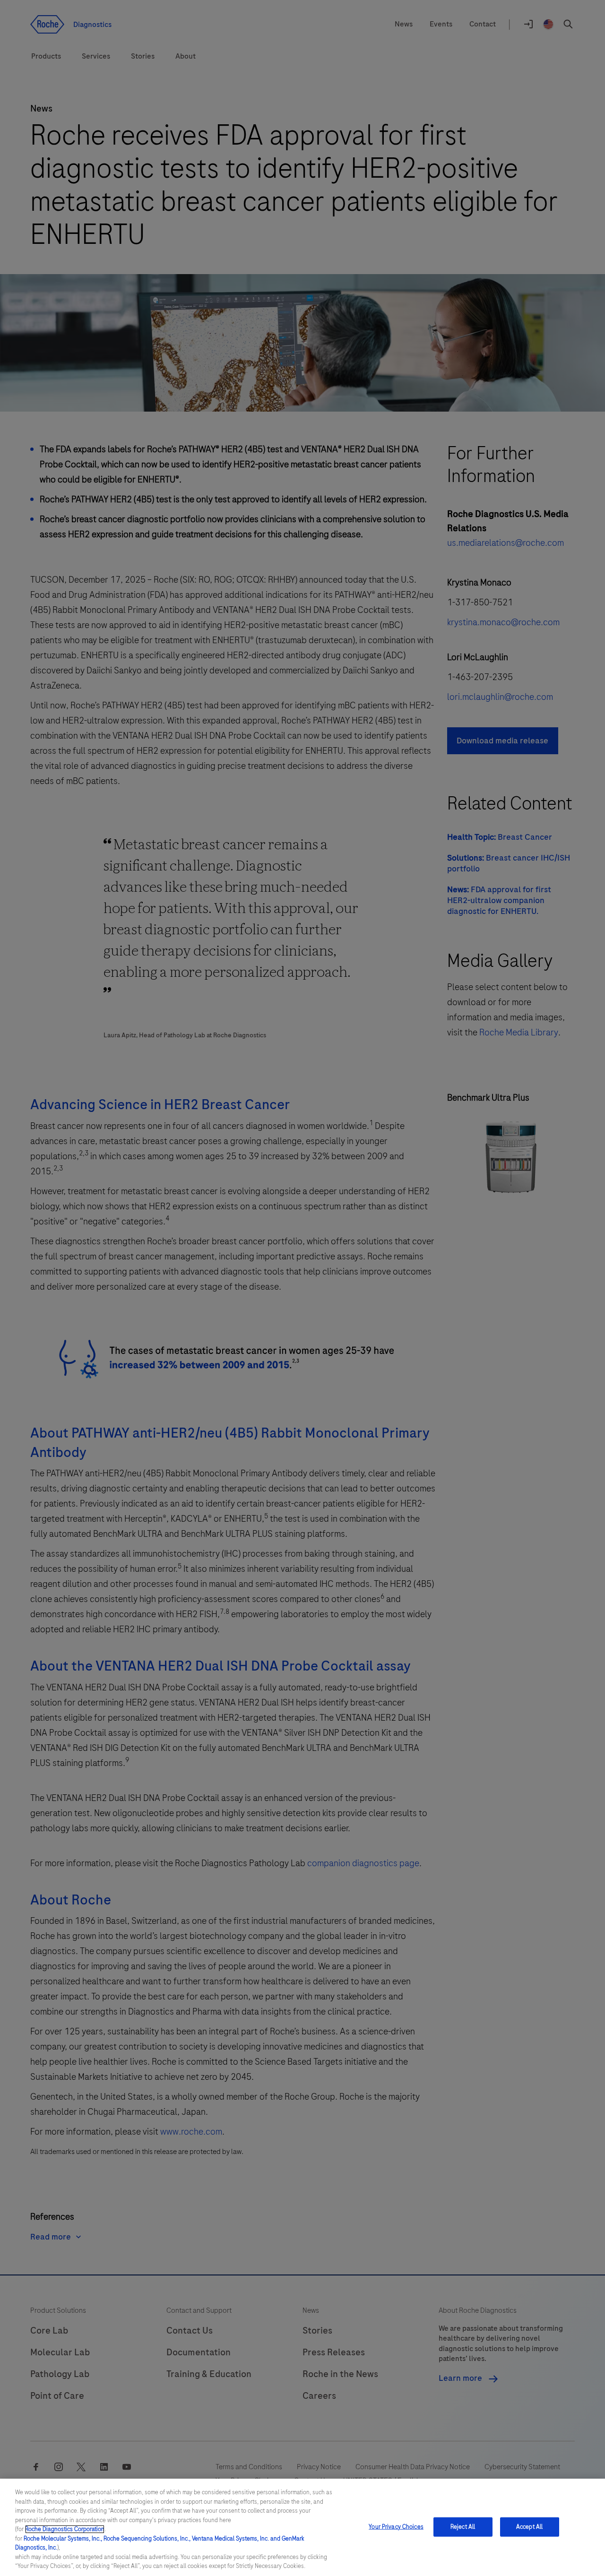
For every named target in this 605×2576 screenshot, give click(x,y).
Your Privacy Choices (396, 2527)
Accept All (529, 2527)
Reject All (463, 2527)
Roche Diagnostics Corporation (65, 2529)
